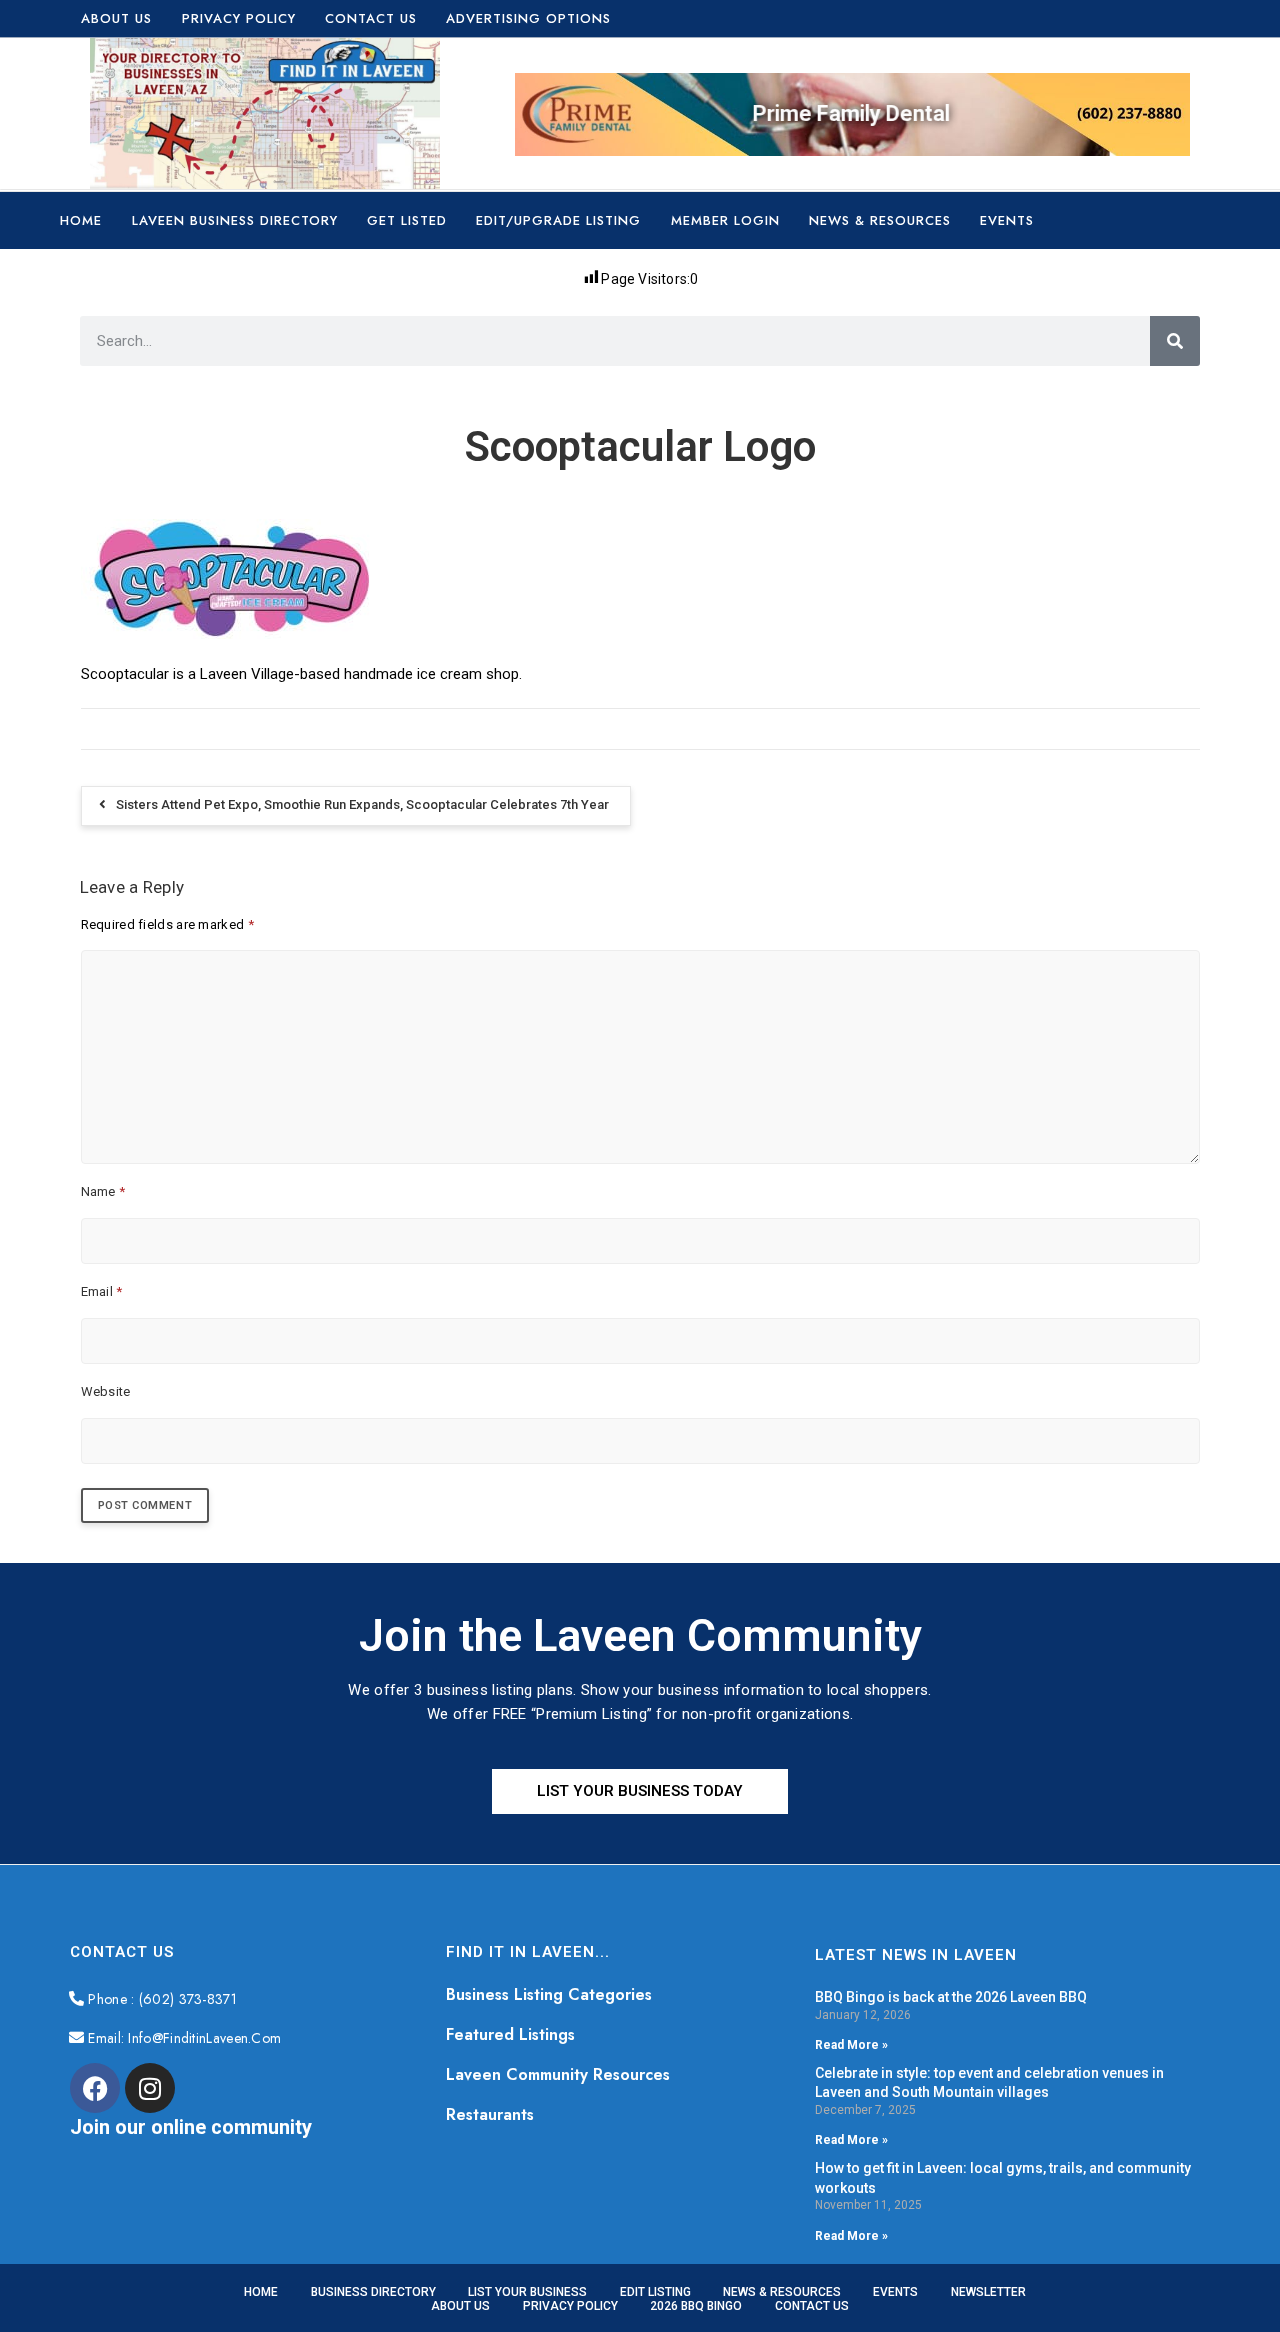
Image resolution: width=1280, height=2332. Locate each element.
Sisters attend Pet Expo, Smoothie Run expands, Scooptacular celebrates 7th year (362, 804)
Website (106, 1391)
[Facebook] (95, 2088)
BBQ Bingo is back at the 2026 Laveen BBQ (951, 1997)
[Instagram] (150, 2088)
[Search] (1175, 341)
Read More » (851, 2045)
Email (102, 1291)
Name (103, 1191)
